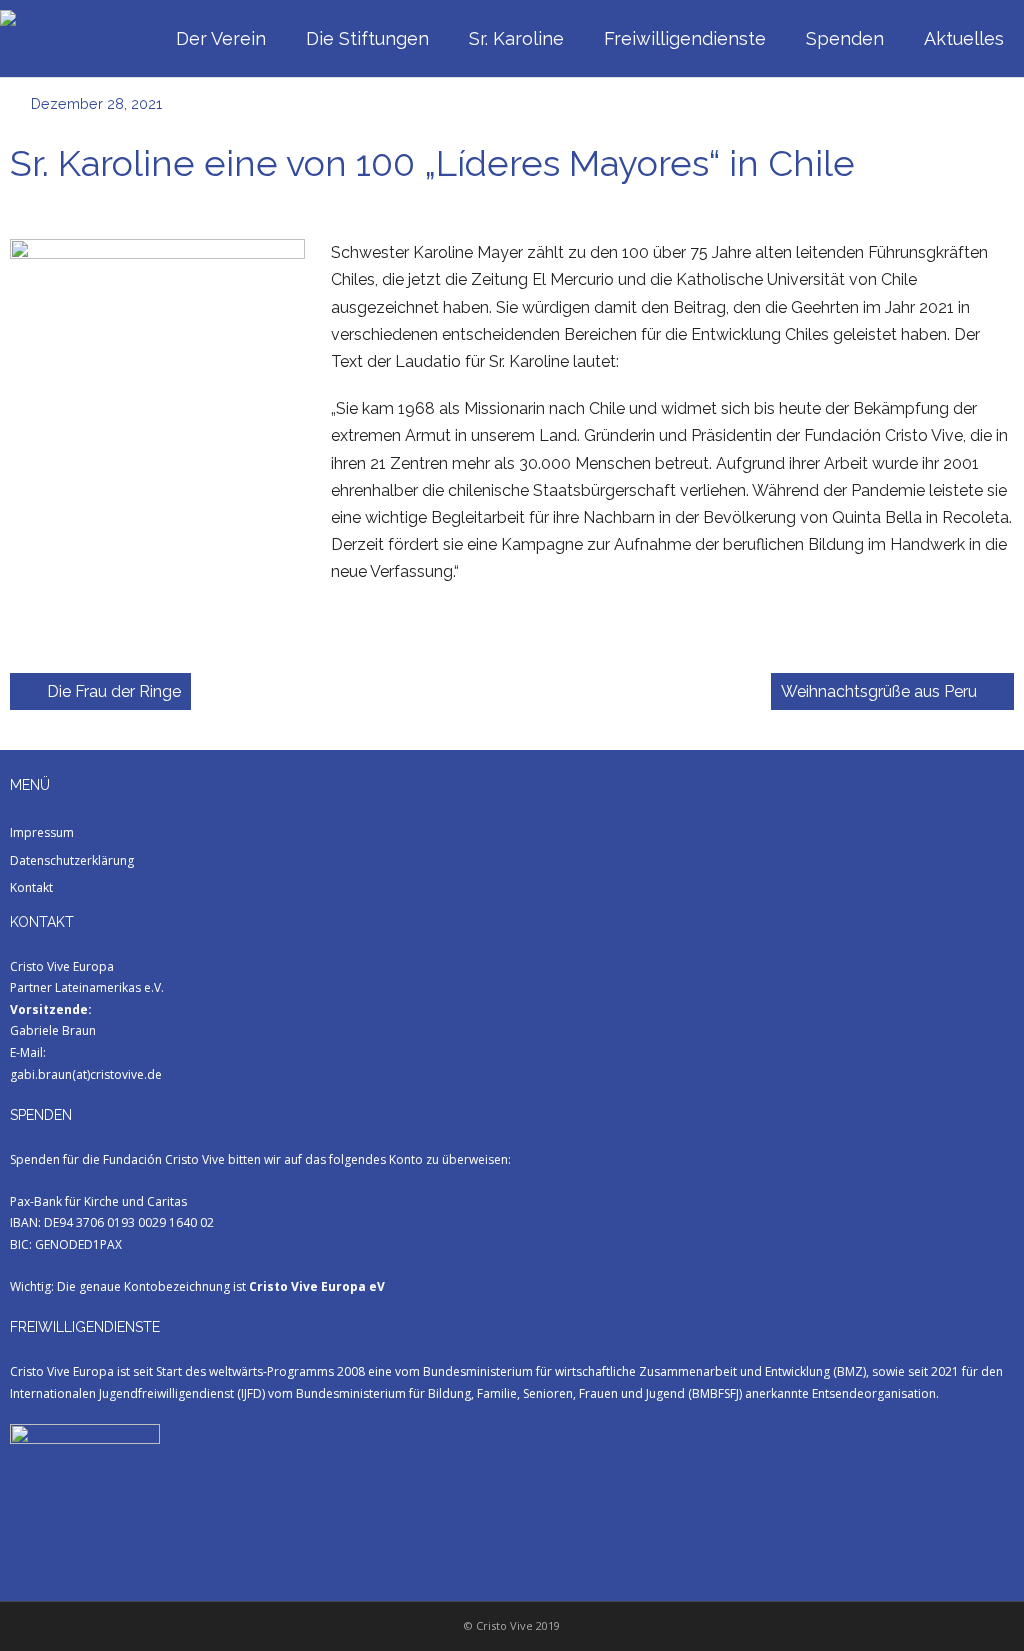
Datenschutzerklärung (72, 860)
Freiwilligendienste (685, 38)
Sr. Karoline (516, 38)
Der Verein (221, 38)
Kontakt (31, 887)
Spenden (845, 38)
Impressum (42, 832)
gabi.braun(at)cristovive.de (86, 1074)
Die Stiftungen (367, 38)
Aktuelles (964, 38)
